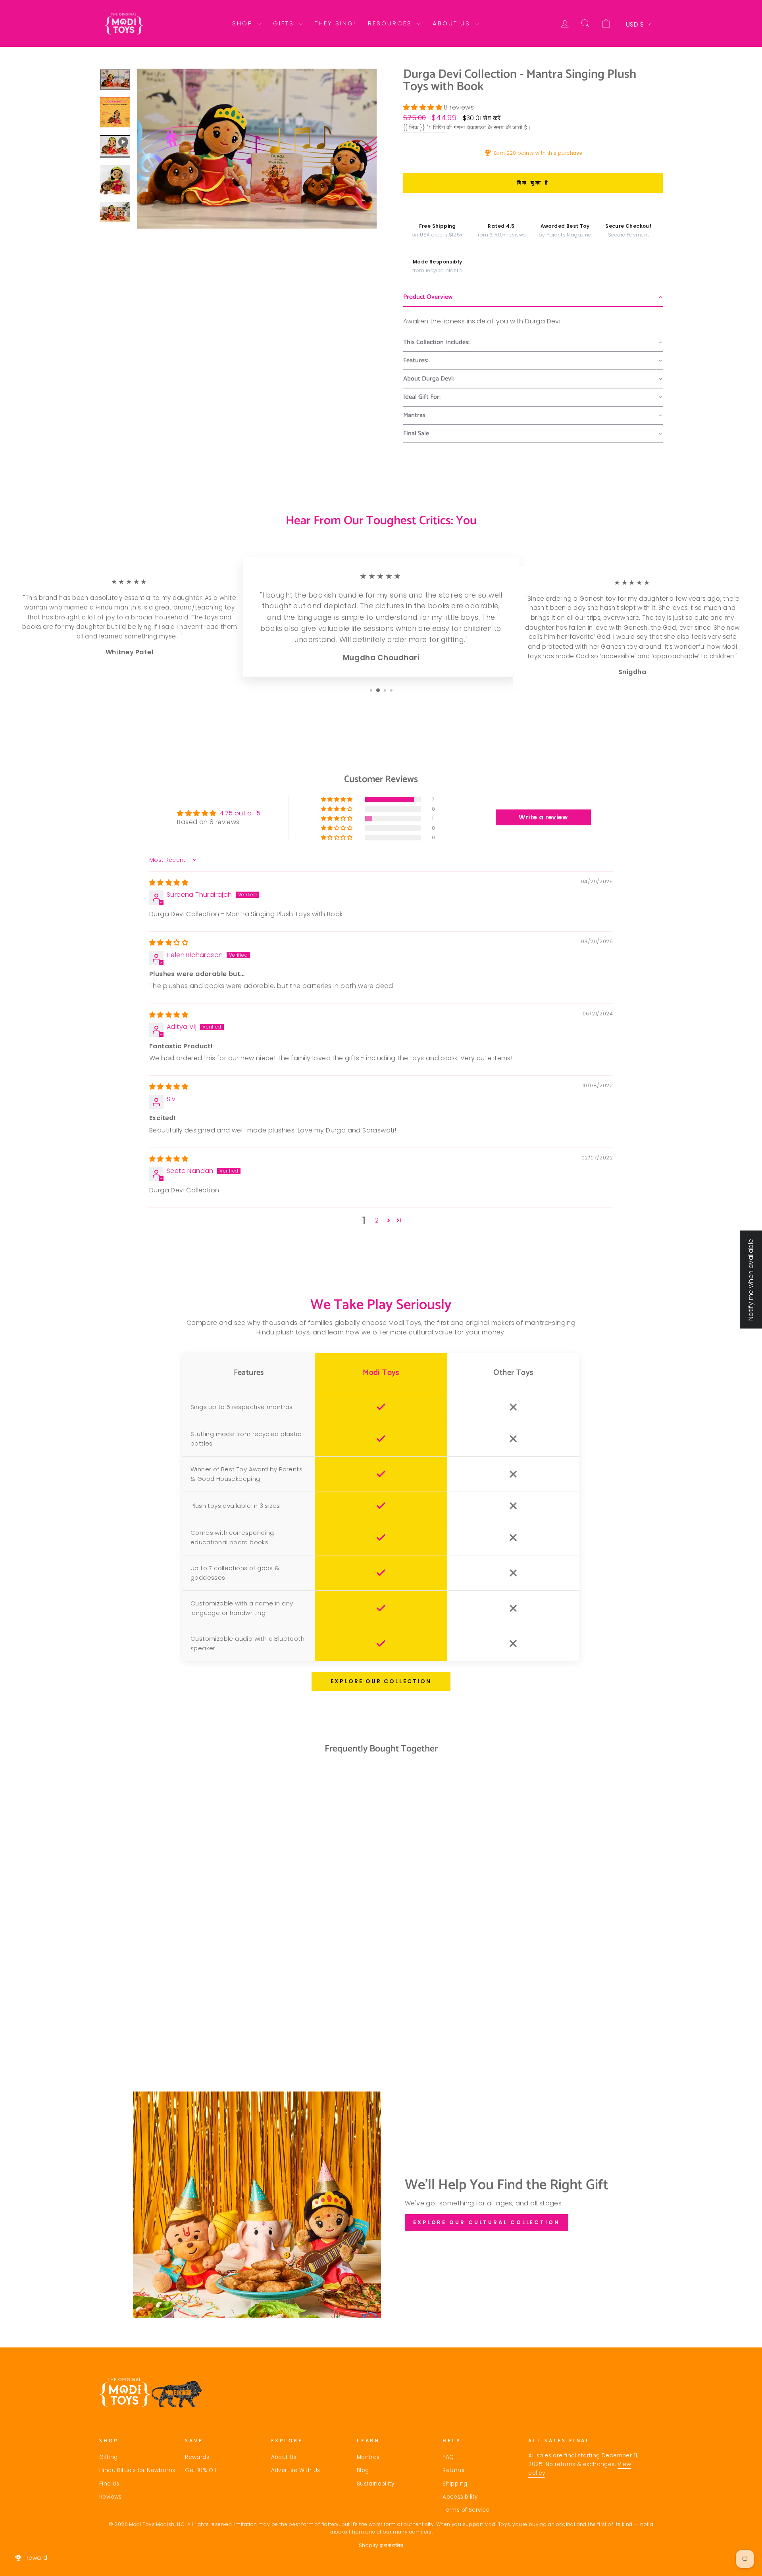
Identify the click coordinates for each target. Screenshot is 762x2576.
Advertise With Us (296, 2470)
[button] (423, 107)
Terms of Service (466, 2510)
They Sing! (335, 23)
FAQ (448, 2457)
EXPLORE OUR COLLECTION (381, 1681)
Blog (363, 2470)
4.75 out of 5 (240, 813)
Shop (244, 23)
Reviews (111, 2497)
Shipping (455, 2484)
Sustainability (376, 2484)
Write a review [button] (543, 817)
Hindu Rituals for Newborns (137, 2470)
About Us (453, 23)
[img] (169, 883)
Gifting (109, 2457)
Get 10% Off (201, 2470)
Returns (453, 2470)
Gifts (285, 23)
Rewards (197, 2457)
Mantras (368, 2457)
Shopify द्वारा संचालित (381, 2545)
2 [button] (377, 1220)
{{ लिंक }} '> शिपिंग (424, 128)
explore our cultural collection (487, 2222)
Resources (391, 23)
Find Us (109, 2484)
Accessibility (460, 2497)
